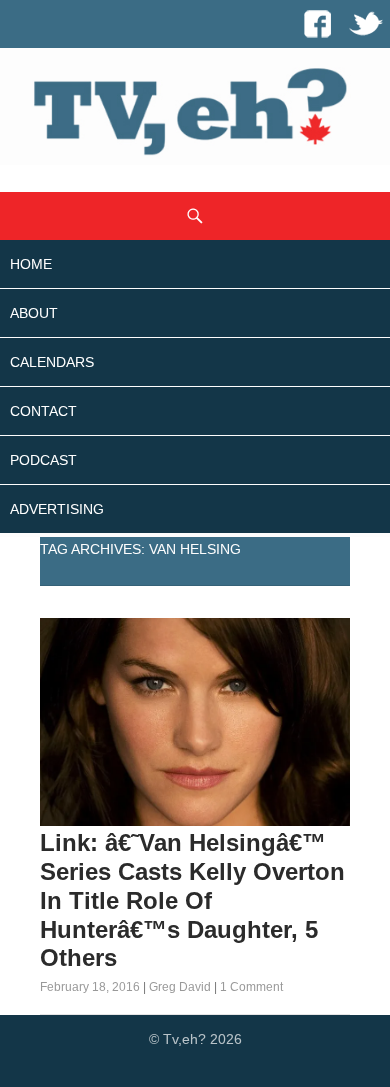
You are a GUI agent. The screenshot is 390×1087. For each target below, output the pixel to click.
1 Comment (251, 987)
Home (31, 264)
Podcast (43, 460)
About (34, 313)
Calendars (52, 362)
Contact (43, 411)
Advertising (57, 509)
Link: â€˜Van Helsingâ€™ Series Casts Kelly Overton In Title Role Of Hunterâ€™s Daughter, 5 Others (192, 900)
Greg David (180, 987)
